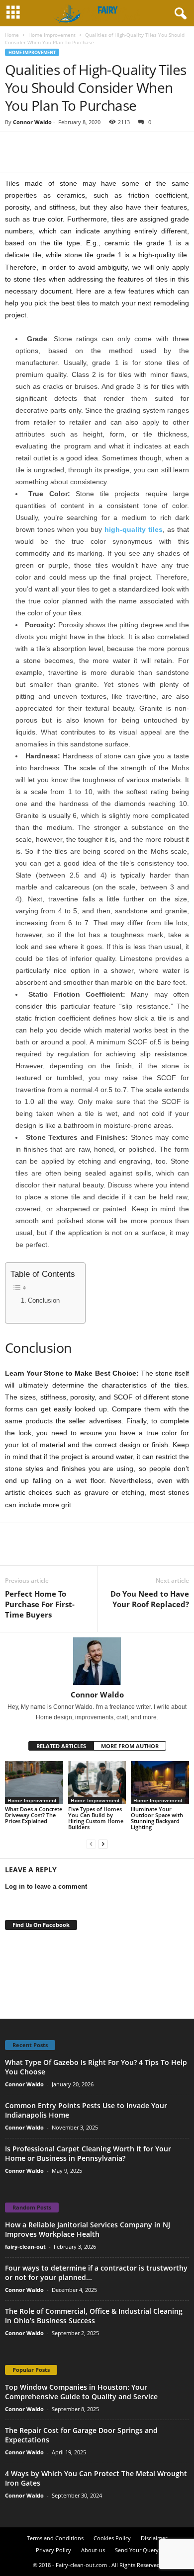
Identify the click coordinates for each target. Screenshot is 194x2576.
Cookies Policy (112, 2538)
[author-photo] (97, 1661)
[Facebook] (15, 147)
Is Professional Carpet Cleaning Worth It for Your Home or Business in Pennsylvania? (88, 2153)
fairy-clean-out (25, 2246)
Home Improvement (52, 35)
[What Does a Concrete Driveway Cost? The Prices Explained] (34, 1783)
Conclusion (44, 1301)
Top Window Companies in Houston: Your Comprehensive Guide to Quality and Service (81, 2392)
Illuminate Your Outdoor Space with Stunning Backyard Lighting (157, 1818)
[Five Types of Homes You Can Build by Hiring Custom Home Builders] (97, 1783)
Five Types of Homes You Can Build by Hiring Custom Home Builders (96, 1818)
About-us (93, 2550)
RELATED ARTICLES (61, 1746)
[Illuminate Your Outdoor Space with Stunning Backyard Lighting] (160, 1783)
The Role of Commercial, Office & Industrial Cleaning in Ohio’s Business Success (94, 2316)
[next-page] (103, 1844)
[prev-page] (91, 1844)
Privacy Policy (53, 2550)
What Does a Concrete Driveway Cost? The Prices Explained (34, 1815)
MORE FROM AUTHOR (130, 1746)
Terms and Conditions (55, 2538)
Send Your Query (137, 2550)
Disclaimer (154, 2538)
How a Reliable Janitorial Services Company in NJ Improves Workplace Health (88, 2229)
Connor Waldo (32, 122)
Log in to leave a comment (46, 1886)
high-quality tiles (134, 529)
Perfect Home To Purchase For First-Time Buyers (40, 1604)
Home (12, 35)
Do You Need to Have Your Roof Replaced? (150, 1599)
